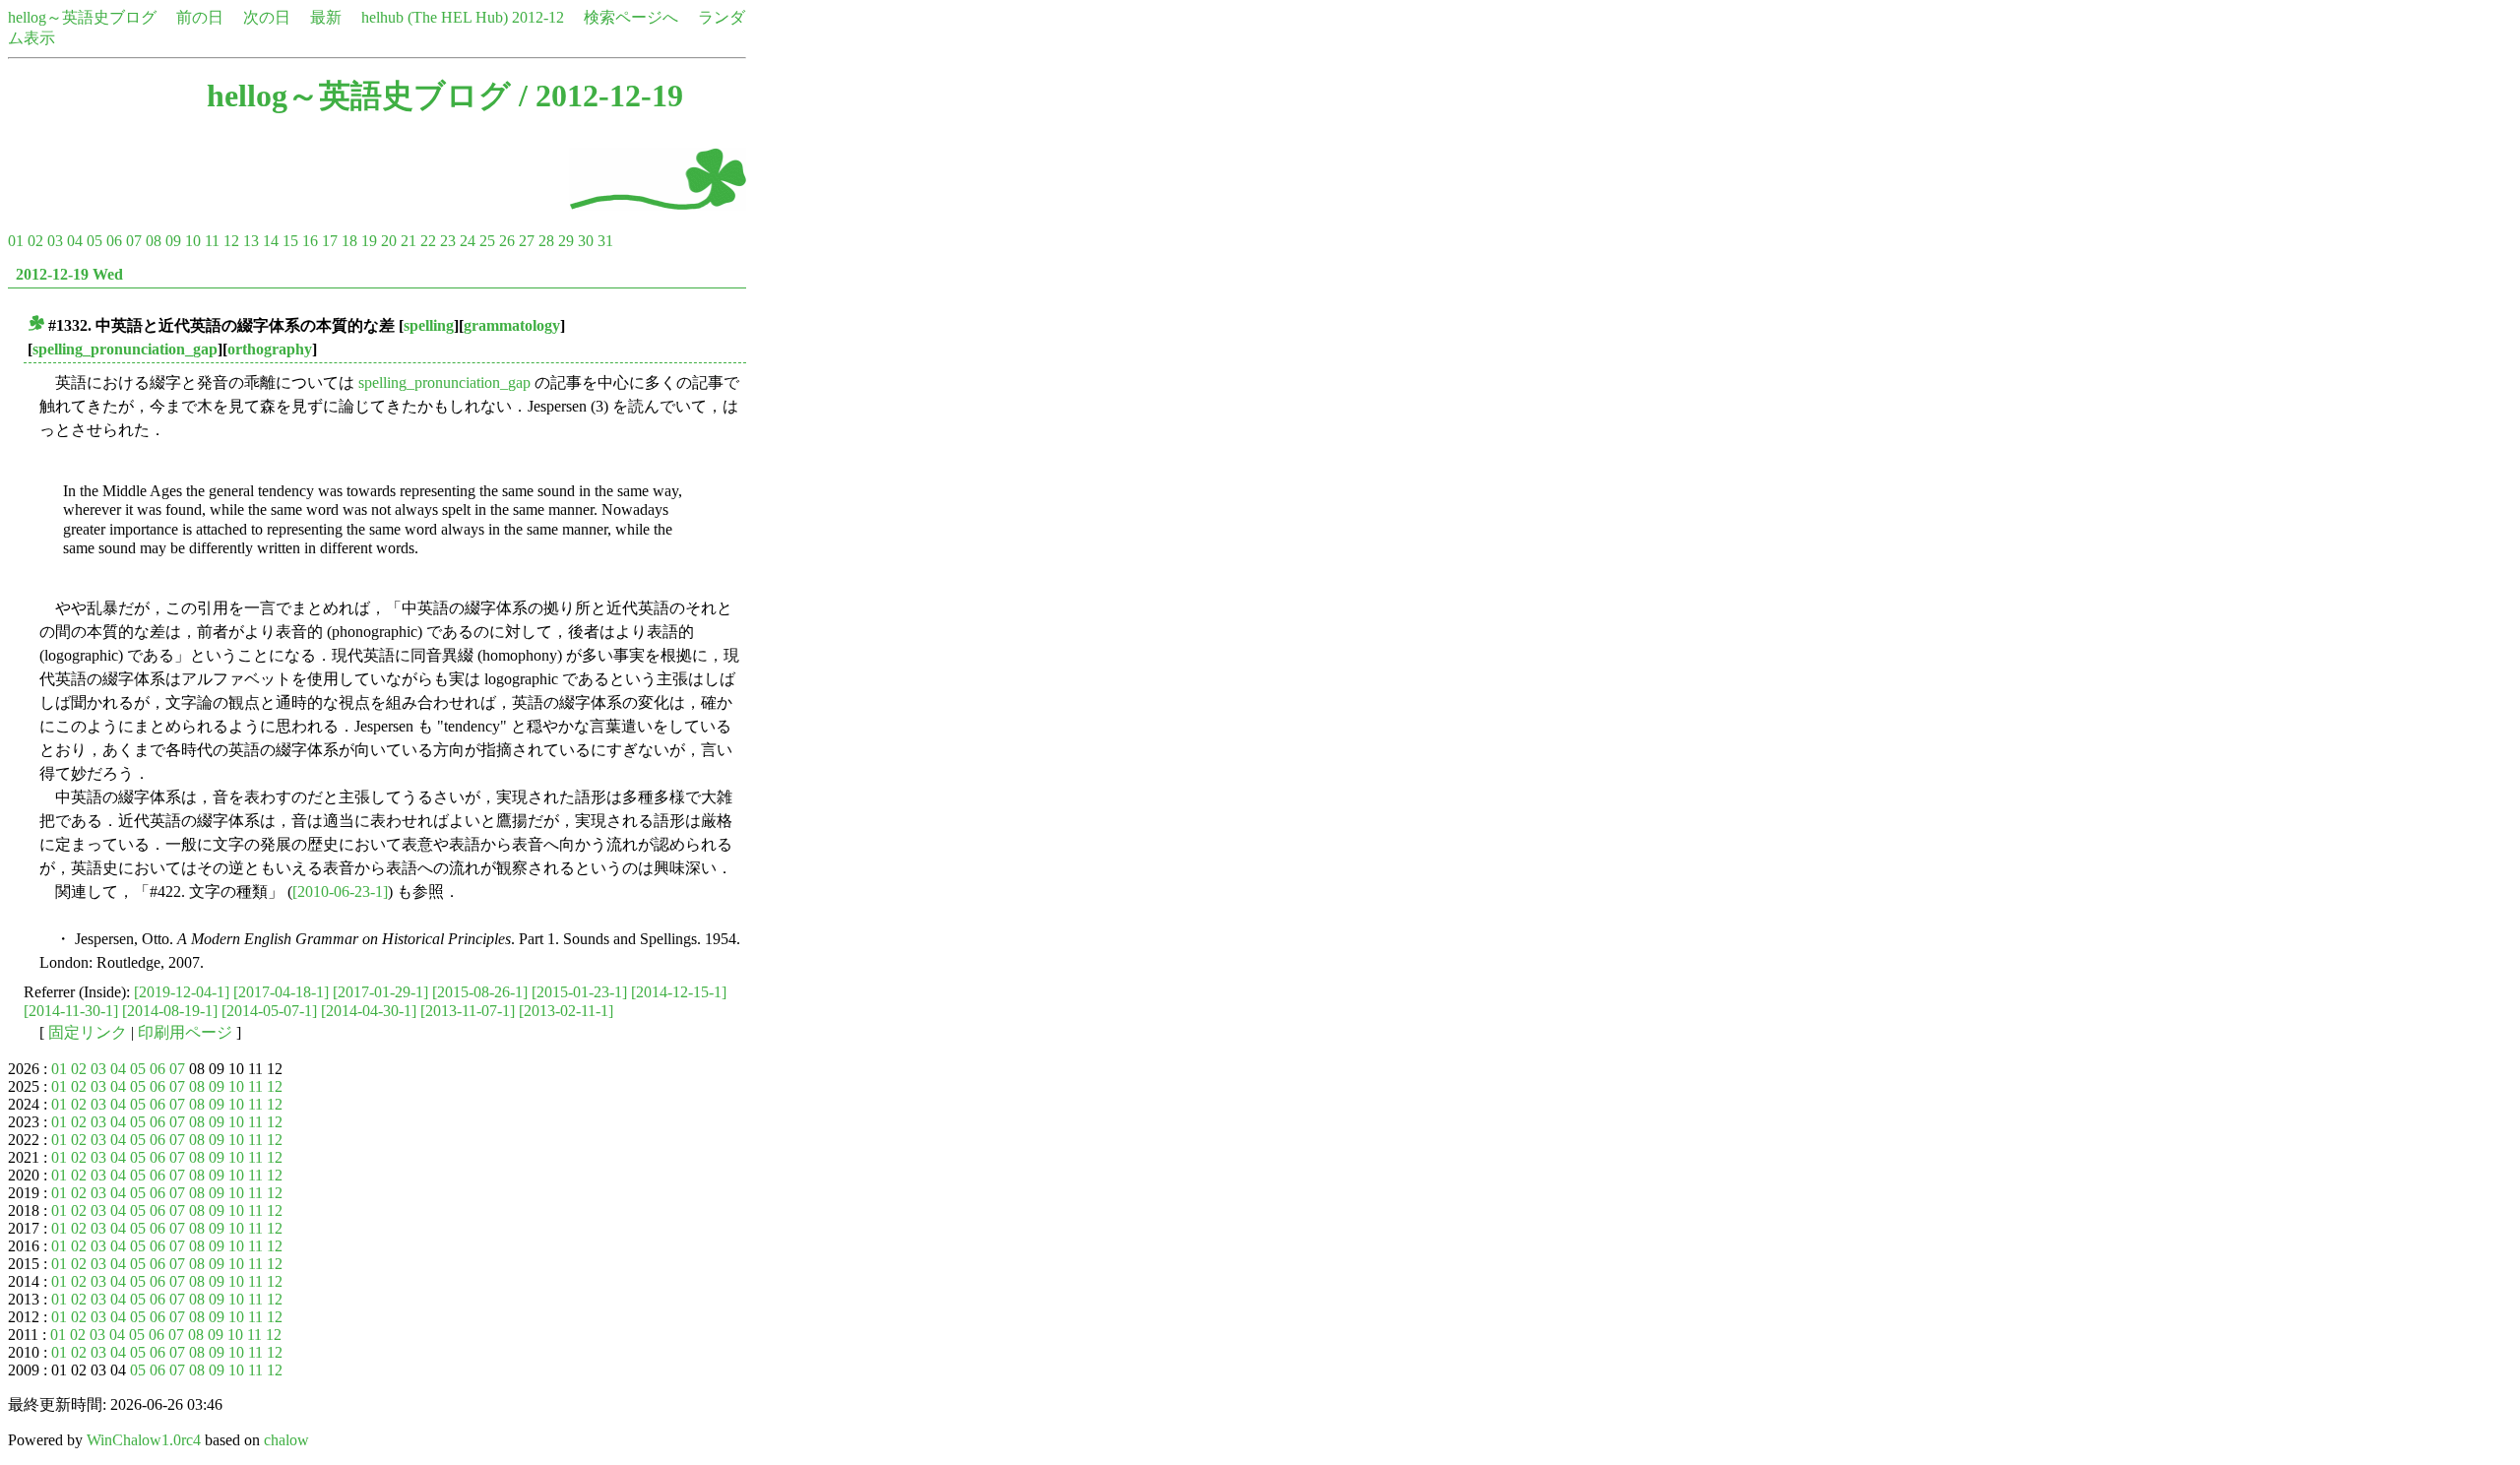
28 (546, 241)
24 (468, 241)
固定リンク (88, 1032)
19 (369, 241)
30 (586, 241)
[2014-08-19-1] (170, 1011)
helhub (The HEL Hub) (435, 17)
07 (134, 241)
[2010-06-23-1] (340, 892)
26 (507, 241)
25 (487, 241)
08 (154, 241)
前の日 (200, 17)
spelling (429, 325)
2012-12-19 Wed (69, 274)
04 (75, 241)
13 (251, 241)
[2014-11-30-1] (71, 1011)
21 (409, 241)
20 (389, 241)
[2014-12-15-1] (679, 992)
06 (114, 241)
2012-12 (538, 17)
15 (290, 241)
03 (55, 241)
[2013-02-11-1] (566, 1011)
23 (448, 241)
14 (271, 241)
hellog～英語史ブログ (82, 17)
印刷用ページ (185, 1032)
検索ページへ (631, 17)
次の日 (267, 17)
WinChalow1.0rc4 (144, 1440)
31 (605, 241)
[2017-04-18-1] (281, 992)
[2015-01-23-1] (579, 992)
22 (428, 241)
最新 (326, 17)
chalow (286, 1440)
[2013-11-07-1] (468, 1011)
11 (212, 241)
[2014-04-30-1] (369, 1011)
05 (94, 241)
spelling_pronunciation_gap (125, 349)
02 (35, 241)
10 (193, 241)
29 (566, 241)
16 (310, 241)
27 (527, 241)
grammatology (512, 325)
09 (173, 241)
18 (349, 241)
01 (16, 241)
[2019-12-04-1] (182, 992)
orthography (270, 349)
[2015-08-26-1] (480, 992)
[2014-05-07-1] (269, 1011)
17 (330, 241)
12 (231, 241)
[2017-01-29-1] (380, 992)
